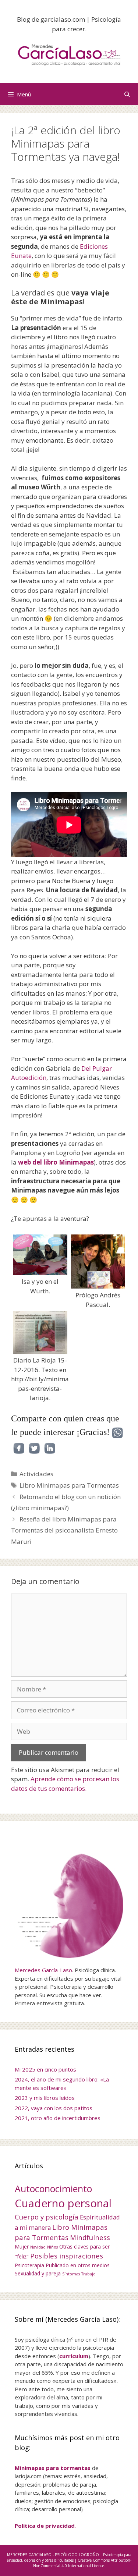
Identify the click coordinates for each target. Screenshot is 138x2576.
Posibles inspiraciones (67, 2256)
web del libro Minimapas (56, 1162)
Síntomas (71, 2274)
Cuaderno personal (63, 2203)
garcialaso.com (63, 19)
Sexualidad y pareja (38, 2273)
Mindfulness (90, 2237)
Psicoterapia (29, 2265)
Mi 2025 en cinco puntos (45, 2069)
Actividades (36, 1474)
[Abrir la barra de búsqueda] (127, 94)
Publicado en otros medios (78, 2265)
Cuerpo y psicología (47, 2217)
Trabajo (89, 2274)
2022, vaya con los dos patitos (54, 2108)
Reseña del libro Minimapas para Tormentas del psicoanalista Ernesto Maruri (64, 1530)
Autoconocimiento (53, 2189)
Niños (52, 2247)
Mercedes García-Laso (43, 1970)
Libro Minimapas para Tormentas (69, 1485)
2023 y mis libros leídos (45, 2098)
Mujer (22, 2247)
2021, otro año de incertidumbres (58, 2118)
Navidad (38, 2247)
